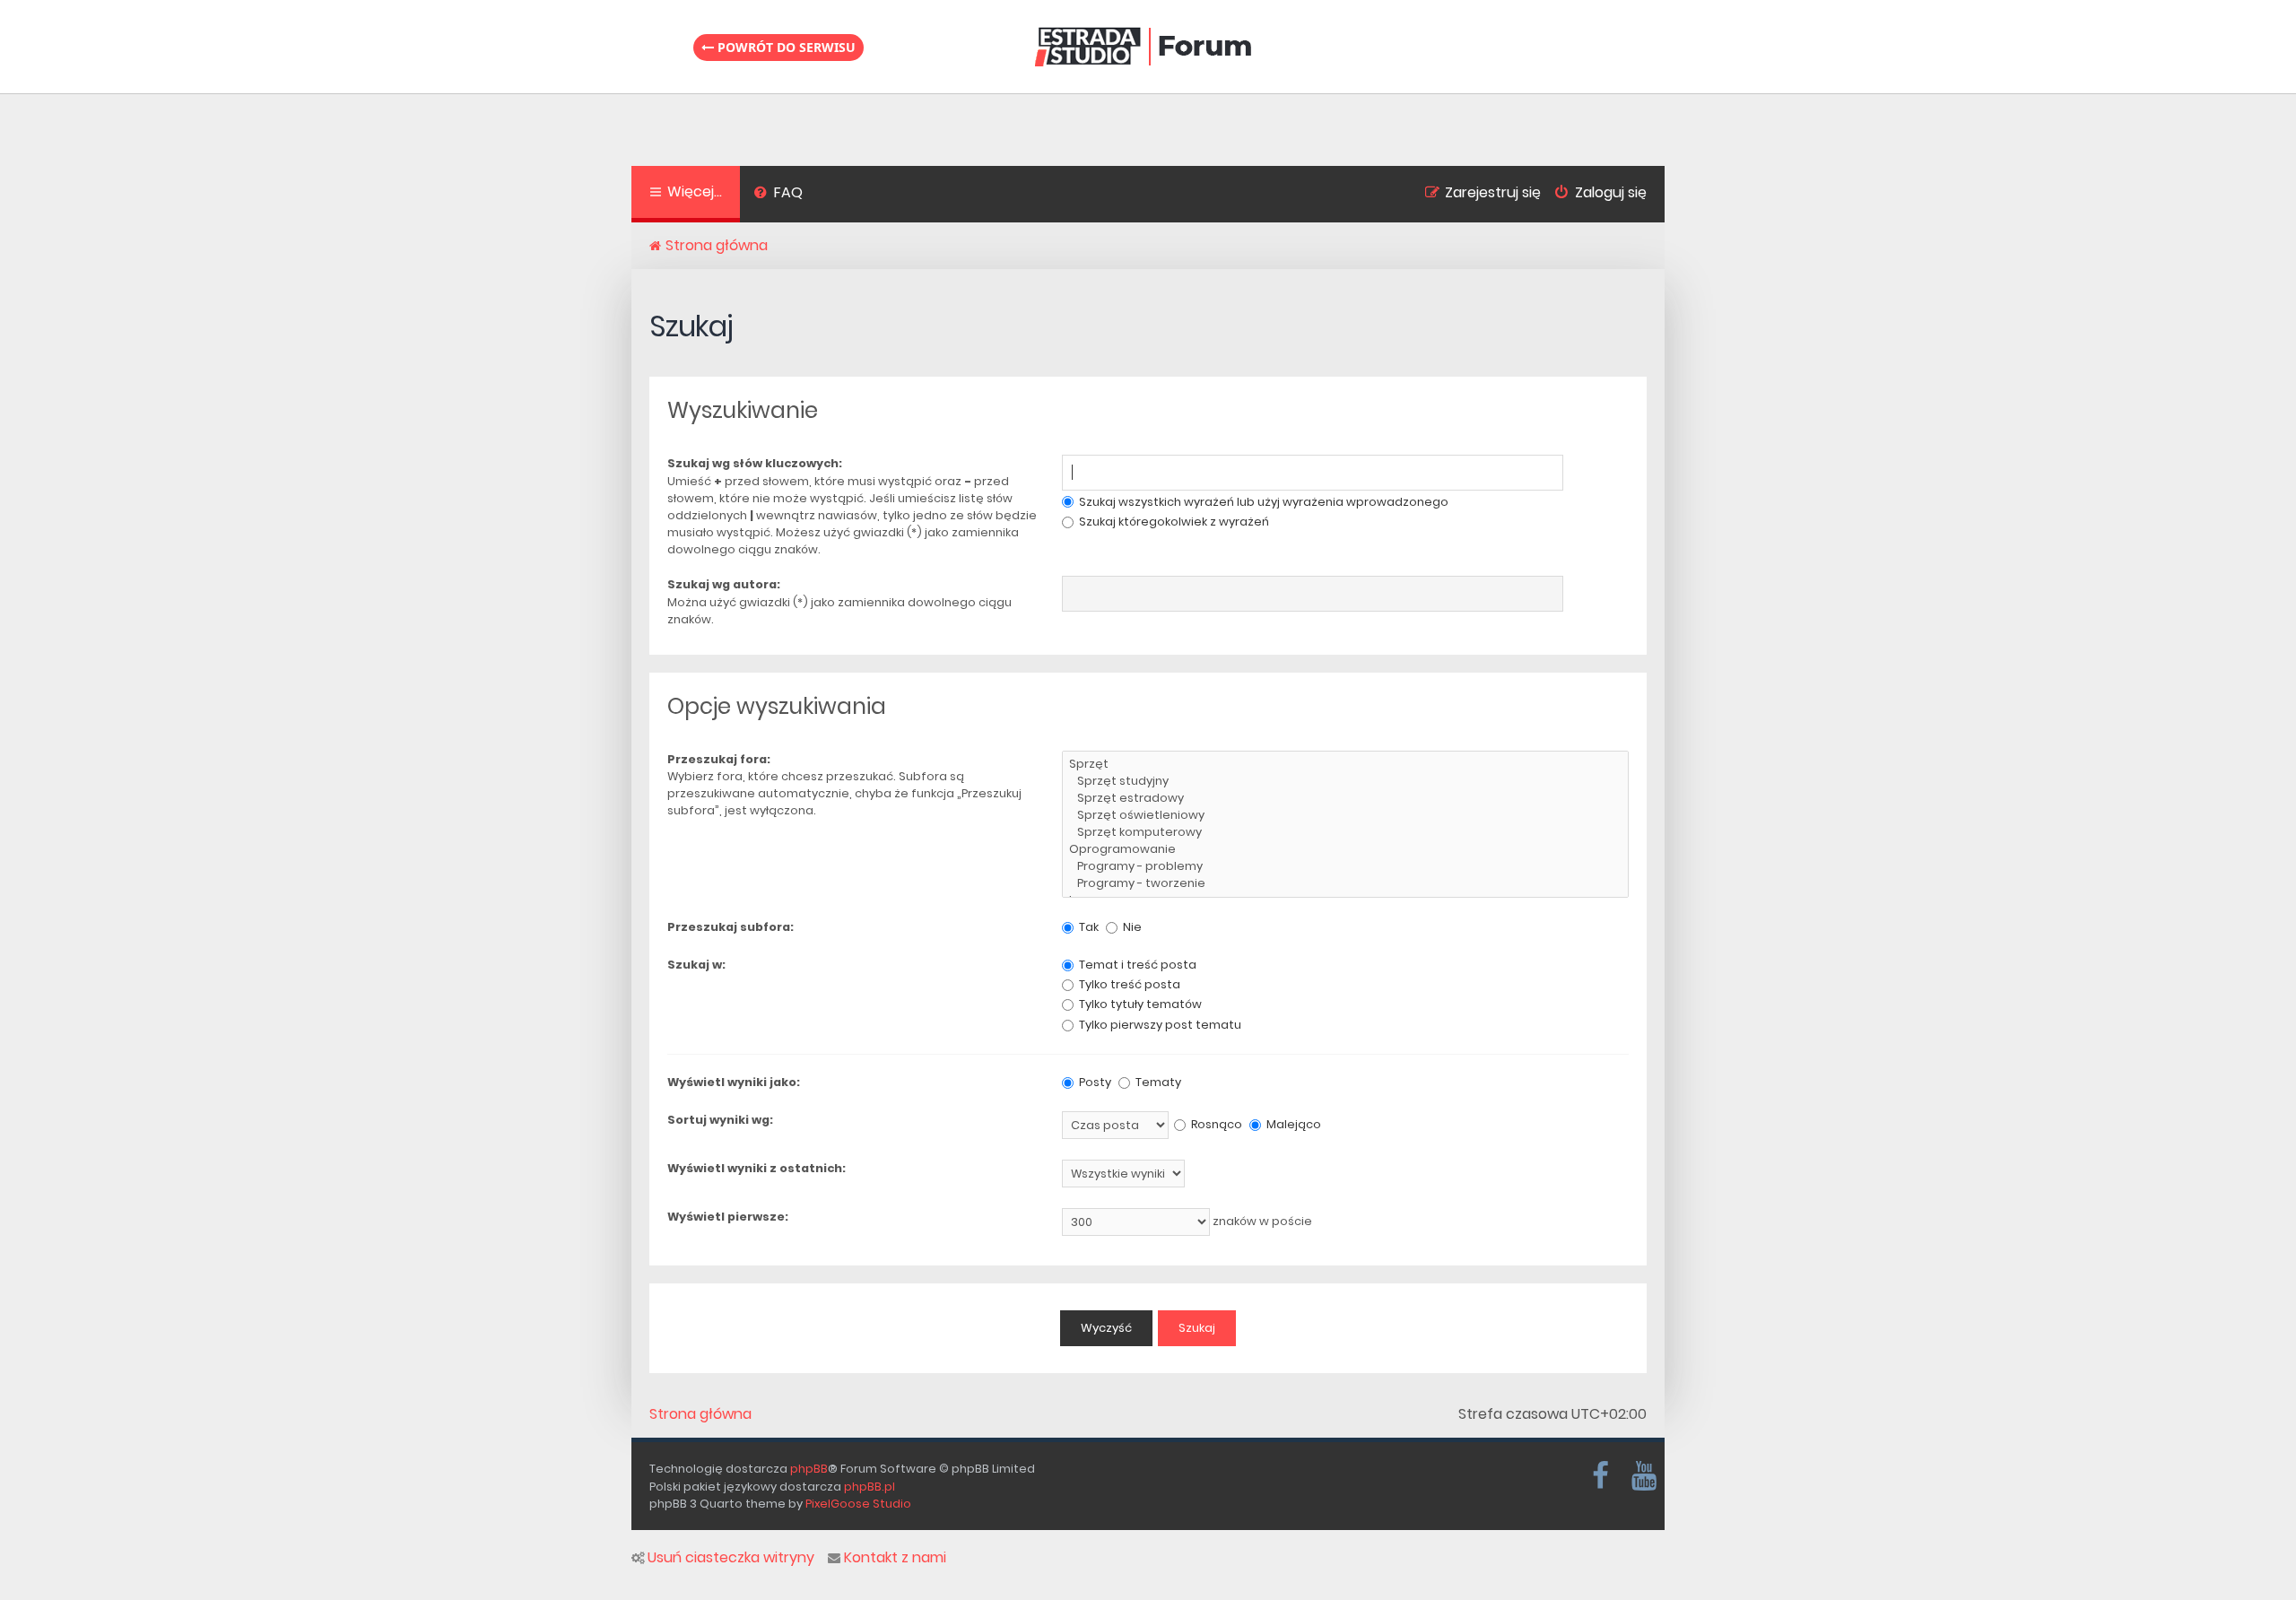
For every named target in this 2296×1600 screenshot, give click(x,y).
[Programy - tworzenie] (1345, 884)
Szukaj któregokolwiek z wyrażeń (1173, 522)
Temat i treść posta (1136, 965)
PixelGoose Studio (858, 1504)
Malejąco (1292, 1124)
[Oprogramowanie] (1345, 850)
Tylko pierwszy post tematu (1159, 1025)
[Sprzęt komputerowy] (1345, 833)
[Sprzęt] (1345, 765)
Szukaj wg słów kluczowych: (755, 463)
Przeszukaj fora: (719, 759)
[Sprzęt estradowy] (1345, 799)
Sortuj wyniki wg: (720, 1120)
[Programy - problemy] (1345, 867)
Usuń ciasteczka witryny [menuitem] (731, 1558)
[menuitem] (778, 195)
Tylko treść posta (1128, 984)
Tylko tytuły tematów (1139, 1004)
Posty (1094, 1082)
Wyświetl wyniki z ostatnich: (757, 1168)
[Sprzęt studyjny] (1345, 782)
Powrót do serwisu (785, 47)
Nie (1131, 927)
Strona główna (700, 1414)
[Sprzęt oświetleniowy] (1345, 816)
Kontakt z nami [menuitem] (895, 1558)
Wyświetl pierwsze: (728, 1217)
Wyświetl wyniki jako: (734, 1082)
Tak (1087, 927)
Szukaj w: (696, 965)
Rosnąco (1215, 1124)
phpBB (809, 1469)
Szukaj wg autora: (724, 584)
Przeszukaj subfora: (731, 927)
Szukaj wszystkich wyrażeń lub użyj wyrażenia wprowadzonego (1262, 502)
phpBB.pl (870, 1487)
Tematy (1157, 1082)
